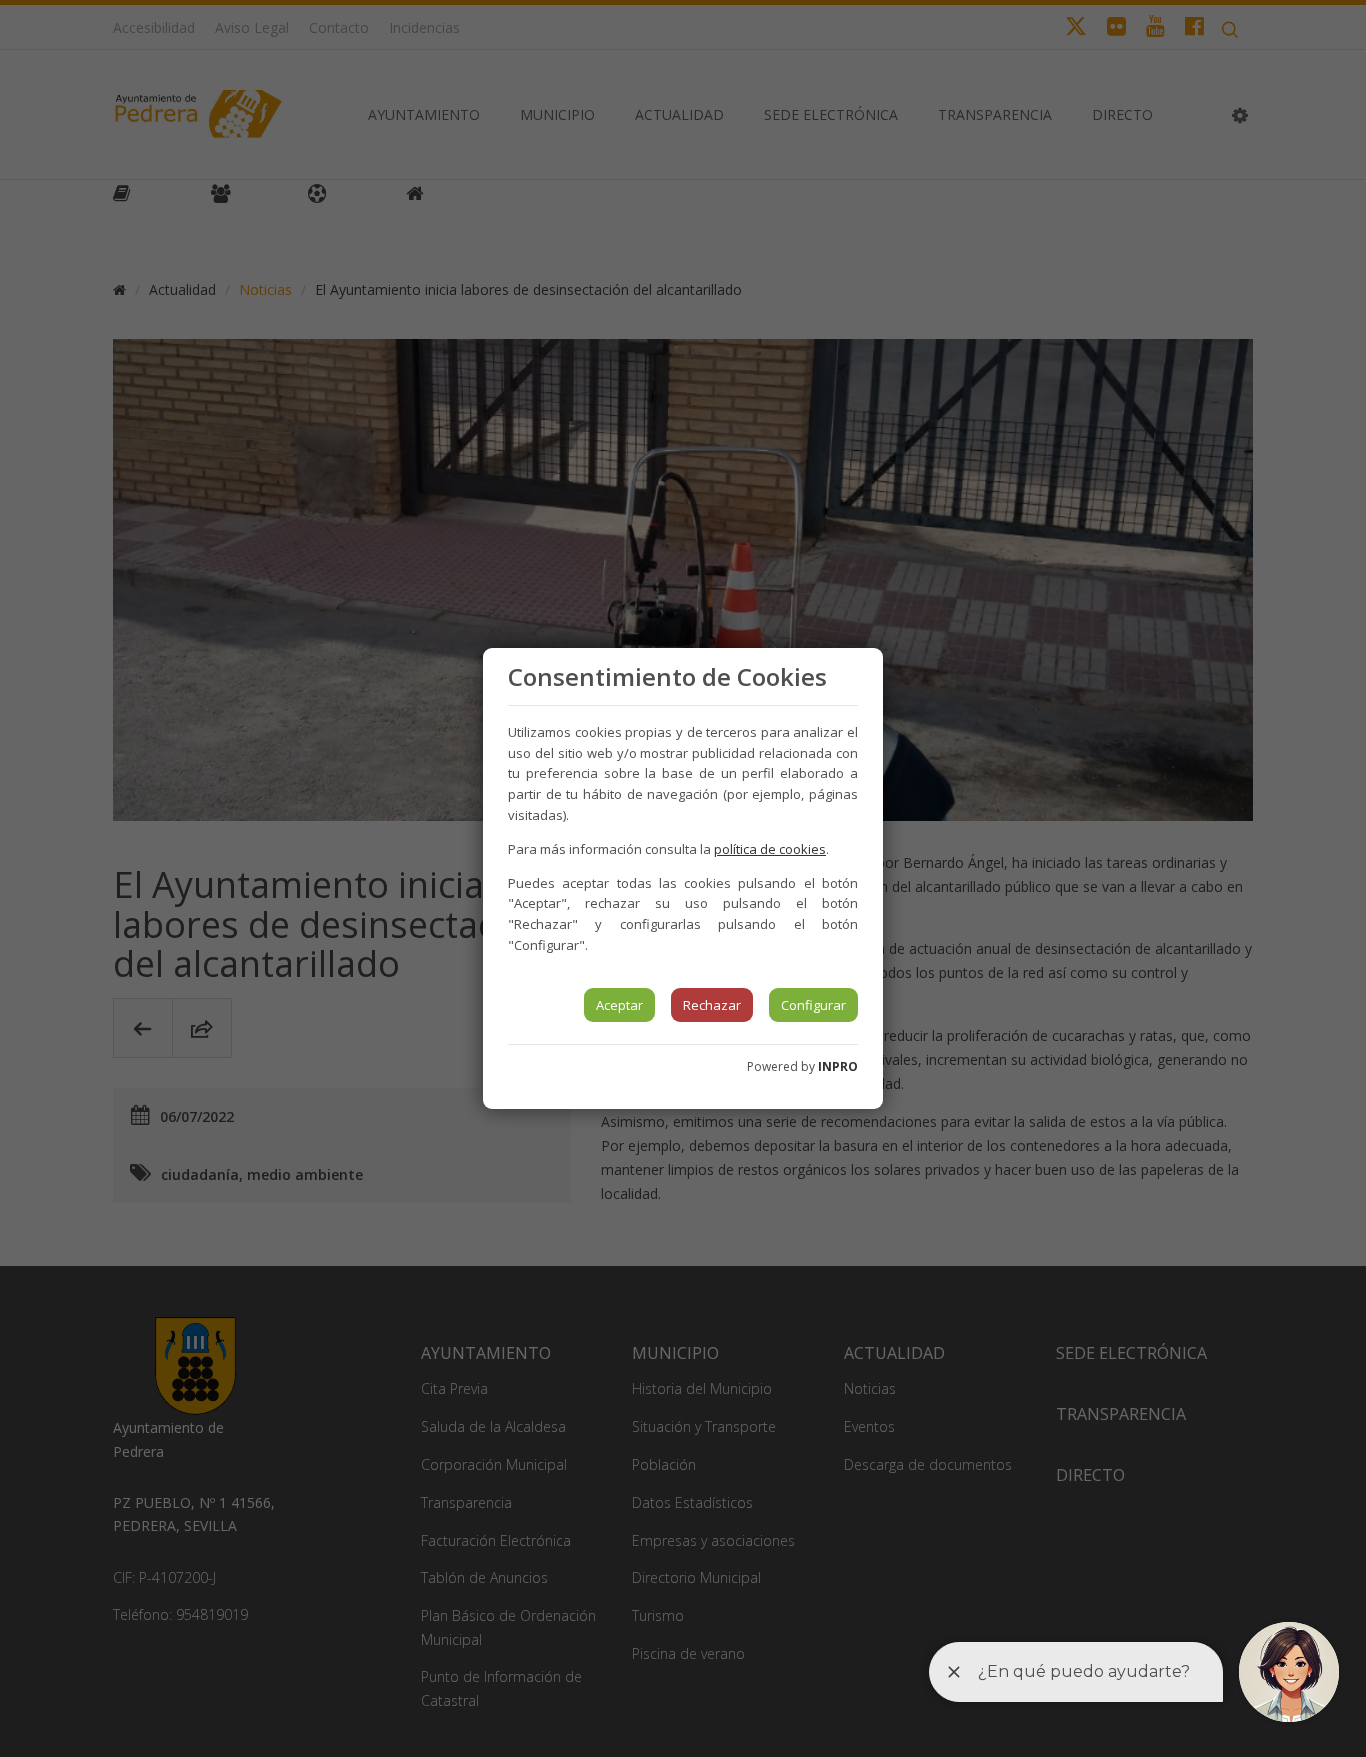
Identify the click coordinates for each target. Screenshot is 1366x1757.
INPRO (838, 1066)
